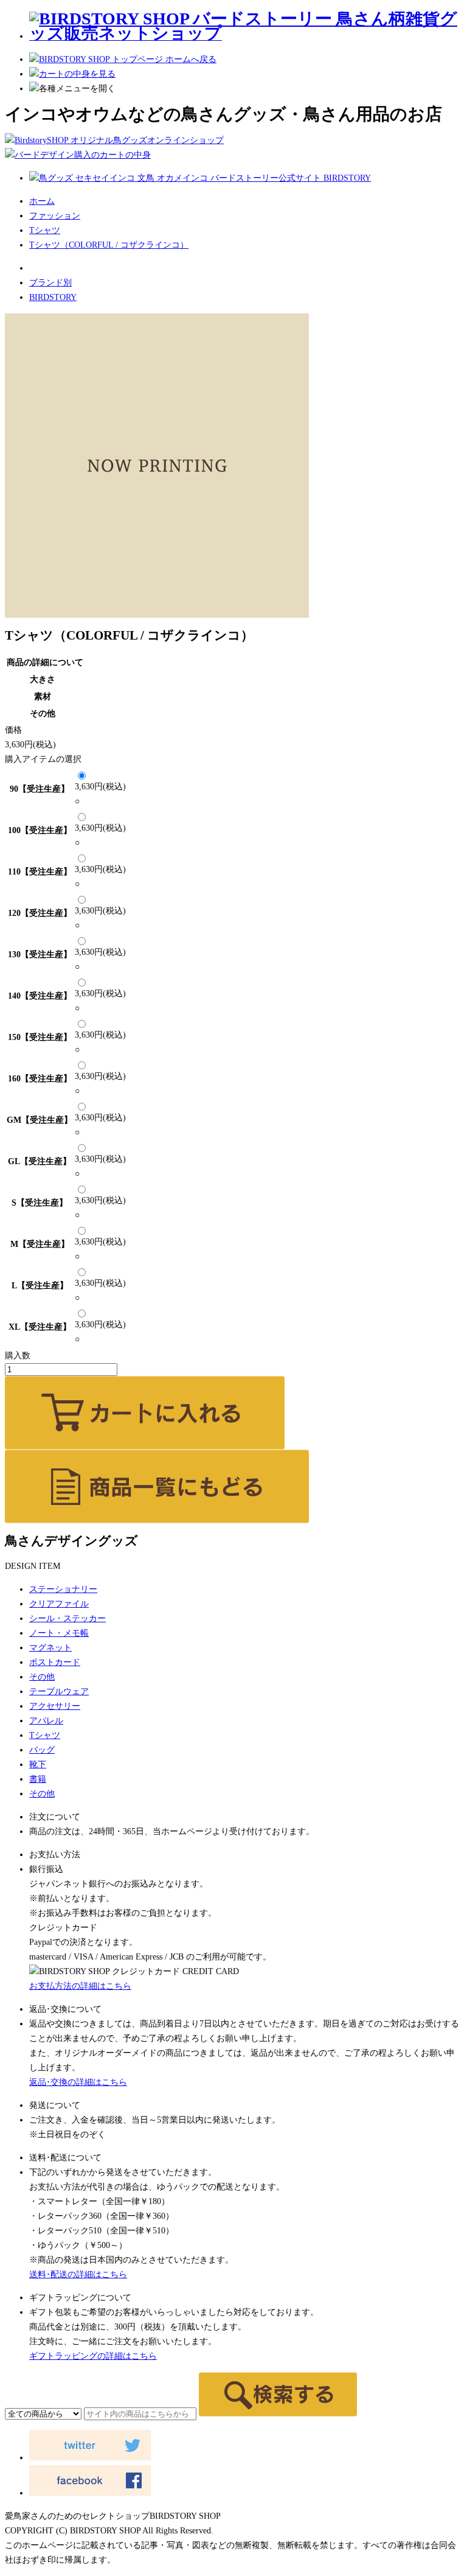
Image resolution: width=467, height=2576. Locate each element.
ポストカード (55, 1662)
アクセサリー (55, 1706)
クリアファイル (59, 1604)
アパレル (46, 1721)
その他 (42, 1677)
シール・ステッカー (67, 1618)
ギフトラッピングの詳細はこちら (93, 2356)
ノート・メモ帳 (59, 1633)
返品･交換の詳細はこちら (78, 2082)
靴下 (38, 1764)
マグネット (50, 1648)
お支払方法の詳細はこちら (80, 1986)
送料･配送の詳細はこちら (78, 2274)
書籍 (38, 1779)
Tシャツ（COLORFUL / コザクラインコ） (109, 245)
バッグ (42, 1750)
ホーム (42, 201)
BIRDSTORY (53, 297)
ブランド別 (50, 283)
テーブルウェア (59, 1691)
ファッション (55, 216)
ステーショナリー (63, 1589)
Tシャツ (45, 230)
